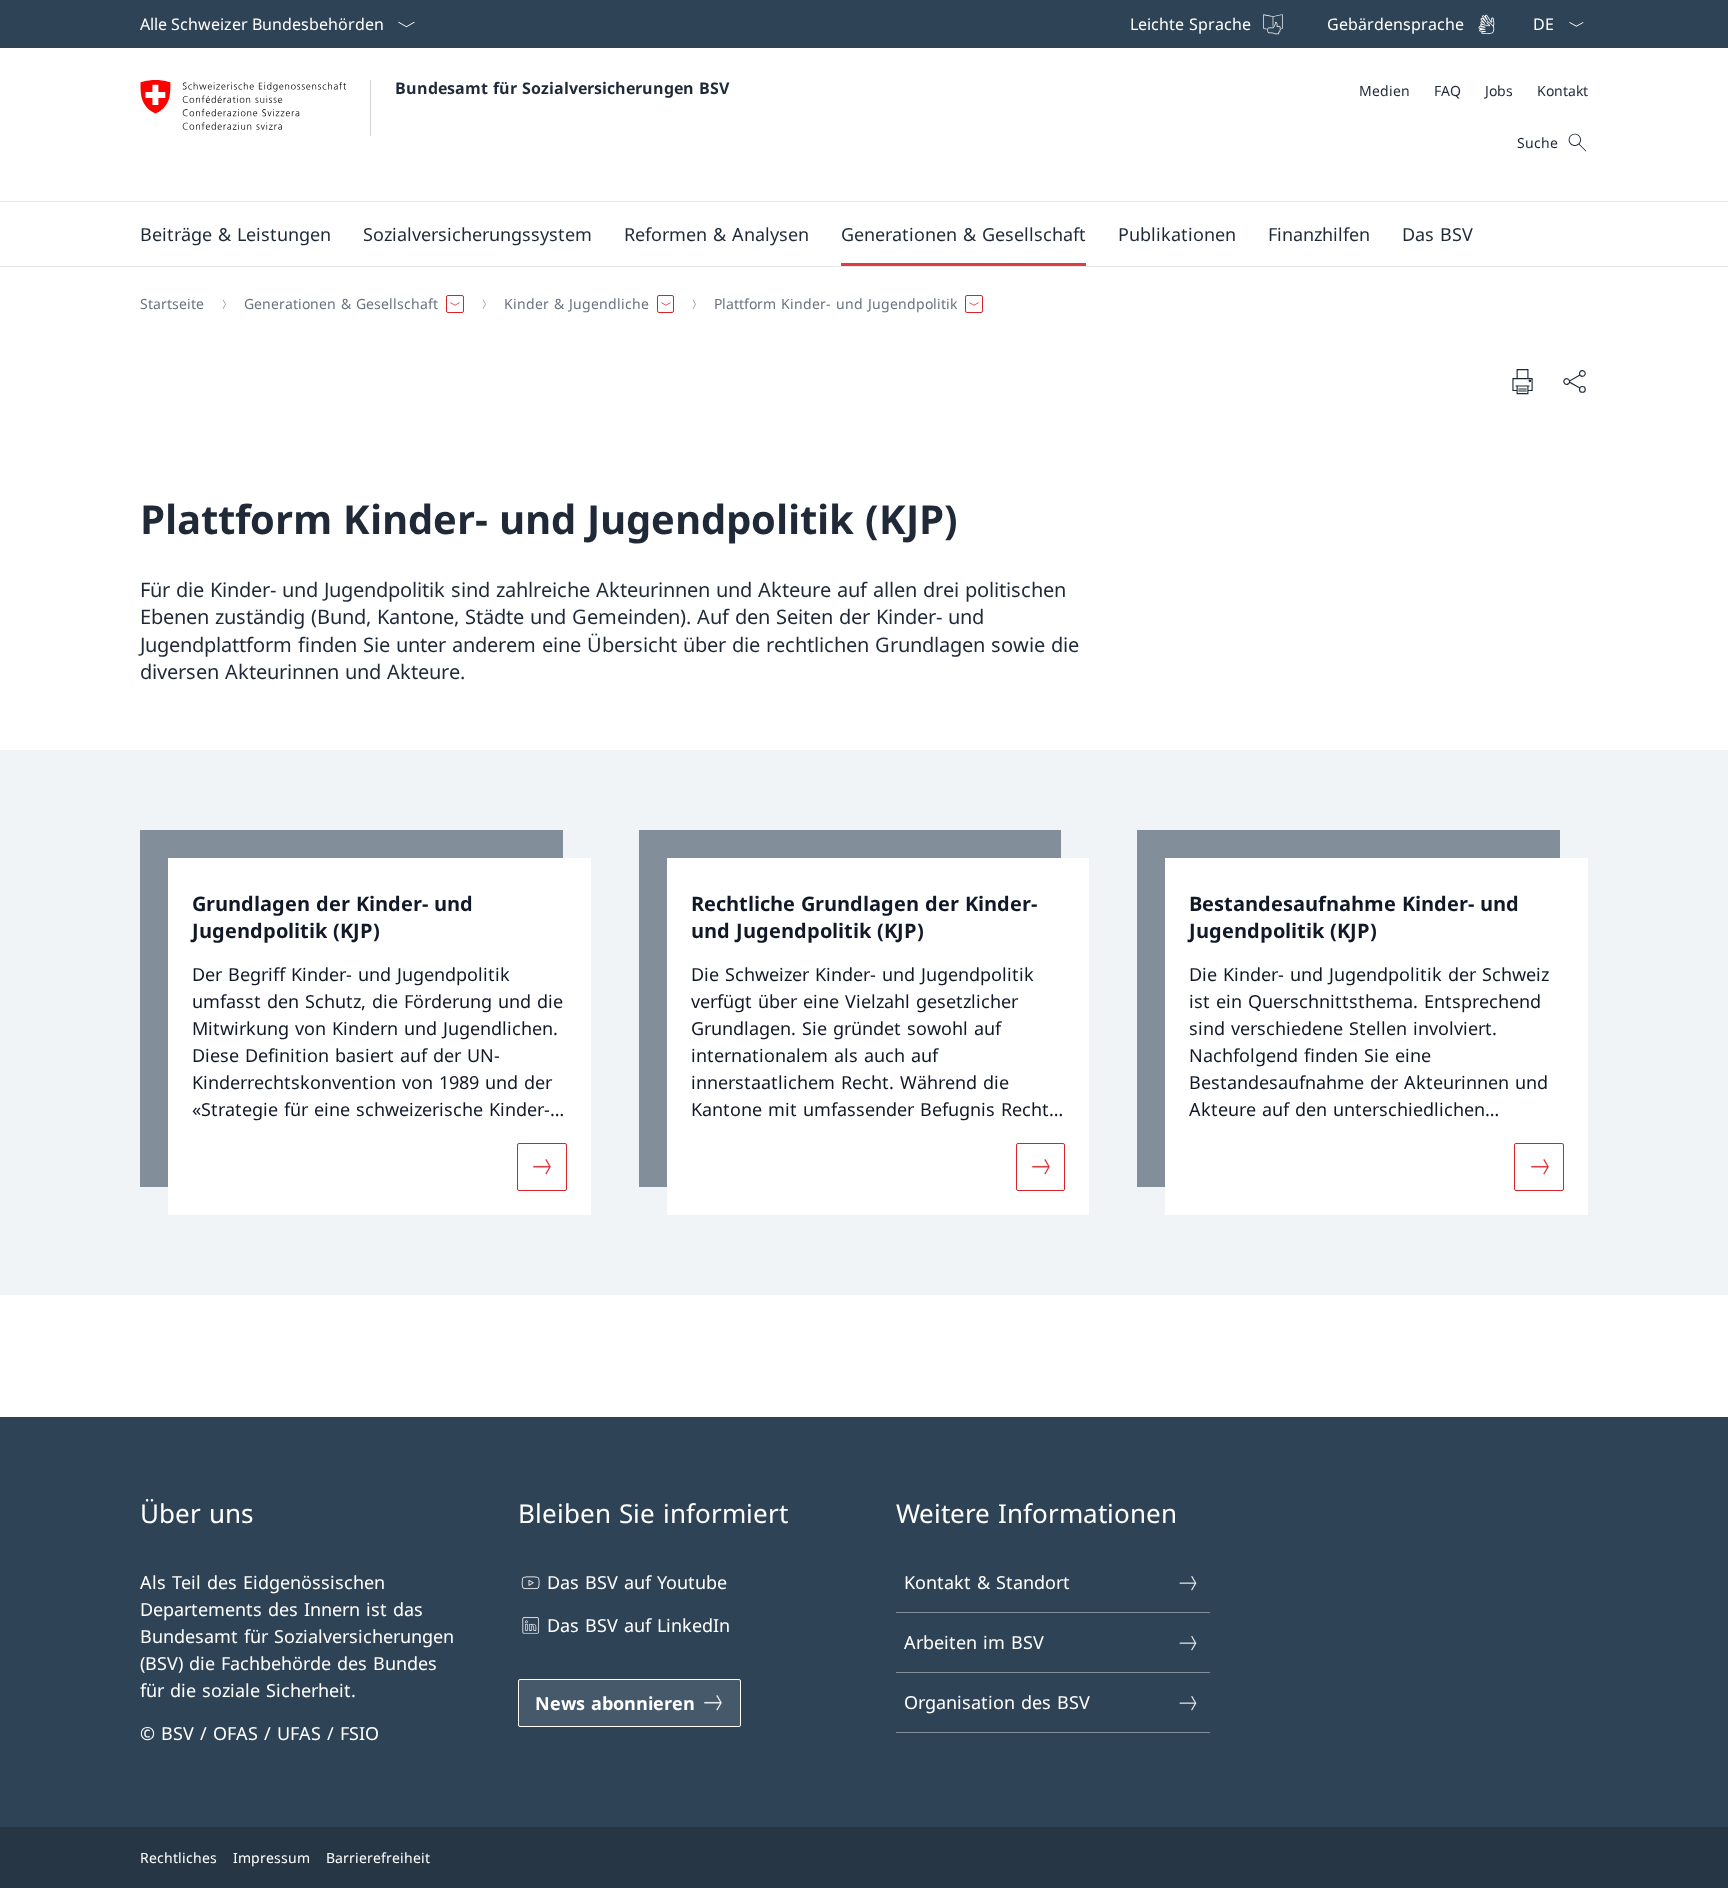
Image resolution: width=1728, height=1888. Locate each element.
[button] (235, 234)
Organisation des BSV (997, 1702)
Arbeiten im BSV (974, 1642)
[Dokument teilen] (1574, 381)
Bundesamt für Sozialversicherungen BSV (562, 88)
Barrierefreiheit (378, 1857)
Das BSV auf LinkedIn (638, 1625)
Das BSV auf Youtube (637, 1582)
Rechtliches (178, 1857)
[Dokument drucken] (1522, 381)
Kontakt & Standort (987, 1582)
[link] (365, 1022)
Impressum (271, 1857)
